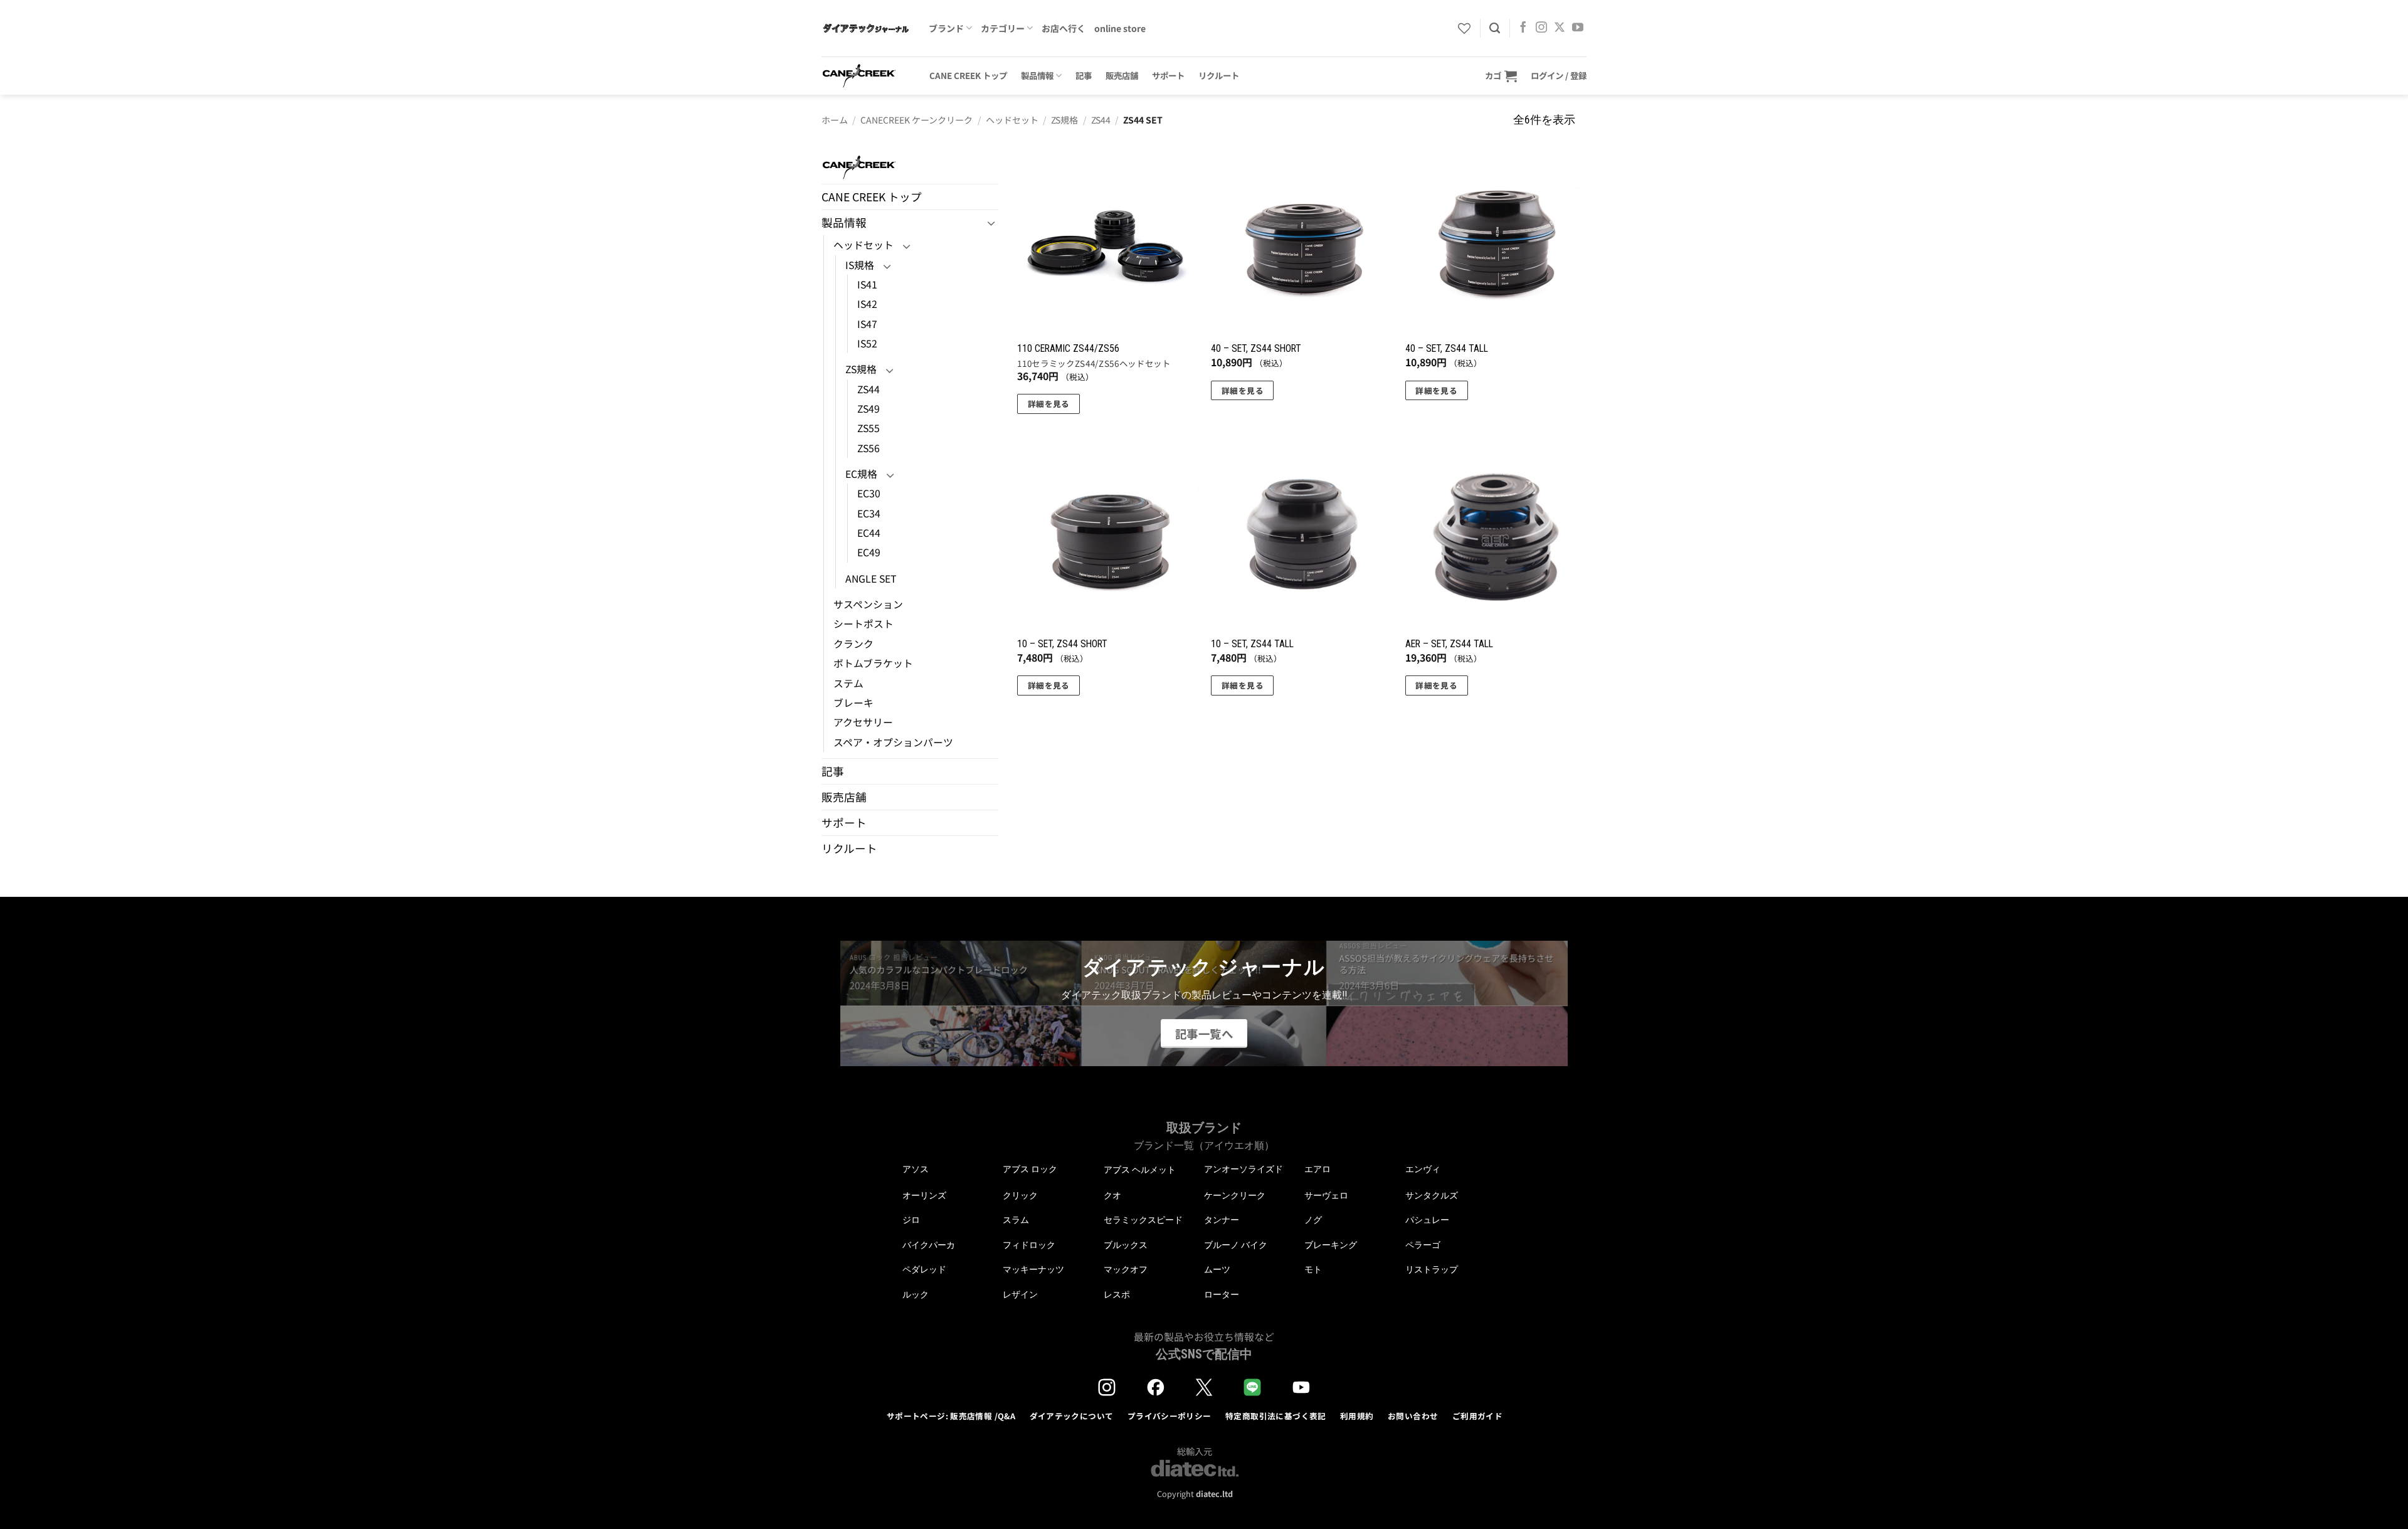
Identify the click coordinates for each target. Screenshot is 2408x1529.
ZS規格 (1064, 120)
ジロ (911, 1220)
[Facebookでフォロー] (1523, 28)
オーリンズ (924, 1195)
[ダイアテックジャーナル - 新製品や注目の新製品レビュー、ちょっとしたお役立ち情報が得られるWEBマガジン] (866, 28)
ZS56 (869, 448)
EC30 (869, 493)
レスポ (1117, 1294)
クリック (1020, 1195)
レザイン (1020, 1294)
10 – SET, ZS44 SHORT (1062, 644)
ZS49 (869, 409)
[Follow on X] (1560, 28)
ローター (1222, 1294)
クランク (853, 644)
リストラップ (1432, 1269)
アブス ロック (1030, 1169)
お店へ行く (1064, 28)
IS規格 (860, 265)
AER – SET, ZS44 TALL (1449, 644)
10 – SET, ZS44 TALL (1252, 644)
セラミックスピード (1143, 1220)
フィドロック (1029, 1245)
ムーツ (1217, 1269)
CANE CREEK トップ (968, 75)
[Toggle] (991, 223)
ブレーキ (853, 703)
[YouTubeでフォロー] (1578, 28)
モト (1313, 1269)
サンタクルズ (1432, 1195)
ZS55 (869, 428)
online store (1120, 28)
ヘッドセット (1012, 120)
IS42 (867, 304)
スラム (1016, 1220)
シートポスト (863, 624)
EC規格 (861, 474)
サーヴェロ (1326, 1195)
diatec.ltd (1214, 1494)
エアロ (1318, 1169)
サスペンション (868, 604)
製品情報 (1037, 75)
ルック (916, 1294)
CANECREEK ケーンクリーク (916, 120)
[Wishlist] (1464, 28)
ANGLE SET (871, 579)
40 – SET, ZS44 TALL (1447, 348)
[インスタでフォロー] (1541, 28)
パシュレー (1427, 1220)
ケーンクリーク (1235, 1195)
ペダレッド (924, 1269)
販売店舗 (1122, 75)
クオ (1112, 1195)
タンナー (1222, 1220)
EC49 (869, 552)
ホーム (835, 120)
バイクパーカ (929, 1245)
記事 (1084, 75)
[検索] (1495, 28)
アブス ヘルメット (1140, 1170)
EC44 (869, 533)
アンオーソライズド (1244, 1169)
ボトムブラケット (873, 663)
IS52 (867, 343)
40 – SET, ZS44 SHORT (1256, 348)
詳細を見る (1049, 404)
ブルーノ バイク (1236, 1245)
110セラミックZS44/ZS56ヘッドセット (1094, 364)
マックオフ (1126, 1269)
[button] (1501, 76)
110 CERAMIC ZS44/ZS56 (1068, 348)
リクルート (1219, 75)
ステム (848, 683)
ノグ (1313, 1220)
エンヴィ (1423, 1169)
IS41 (867, 284)
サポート (1168, 75)
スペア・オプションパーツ (893, 742)
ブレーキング (1331, 1245)
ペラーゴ (1423, 1245)
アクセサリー (863, 722)
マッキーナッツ (1033, 1269)
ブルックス (1126, 1245)
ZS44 (1101, 120)
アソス (916, 1169)
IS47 (867, 324)
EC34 (869, 513)
